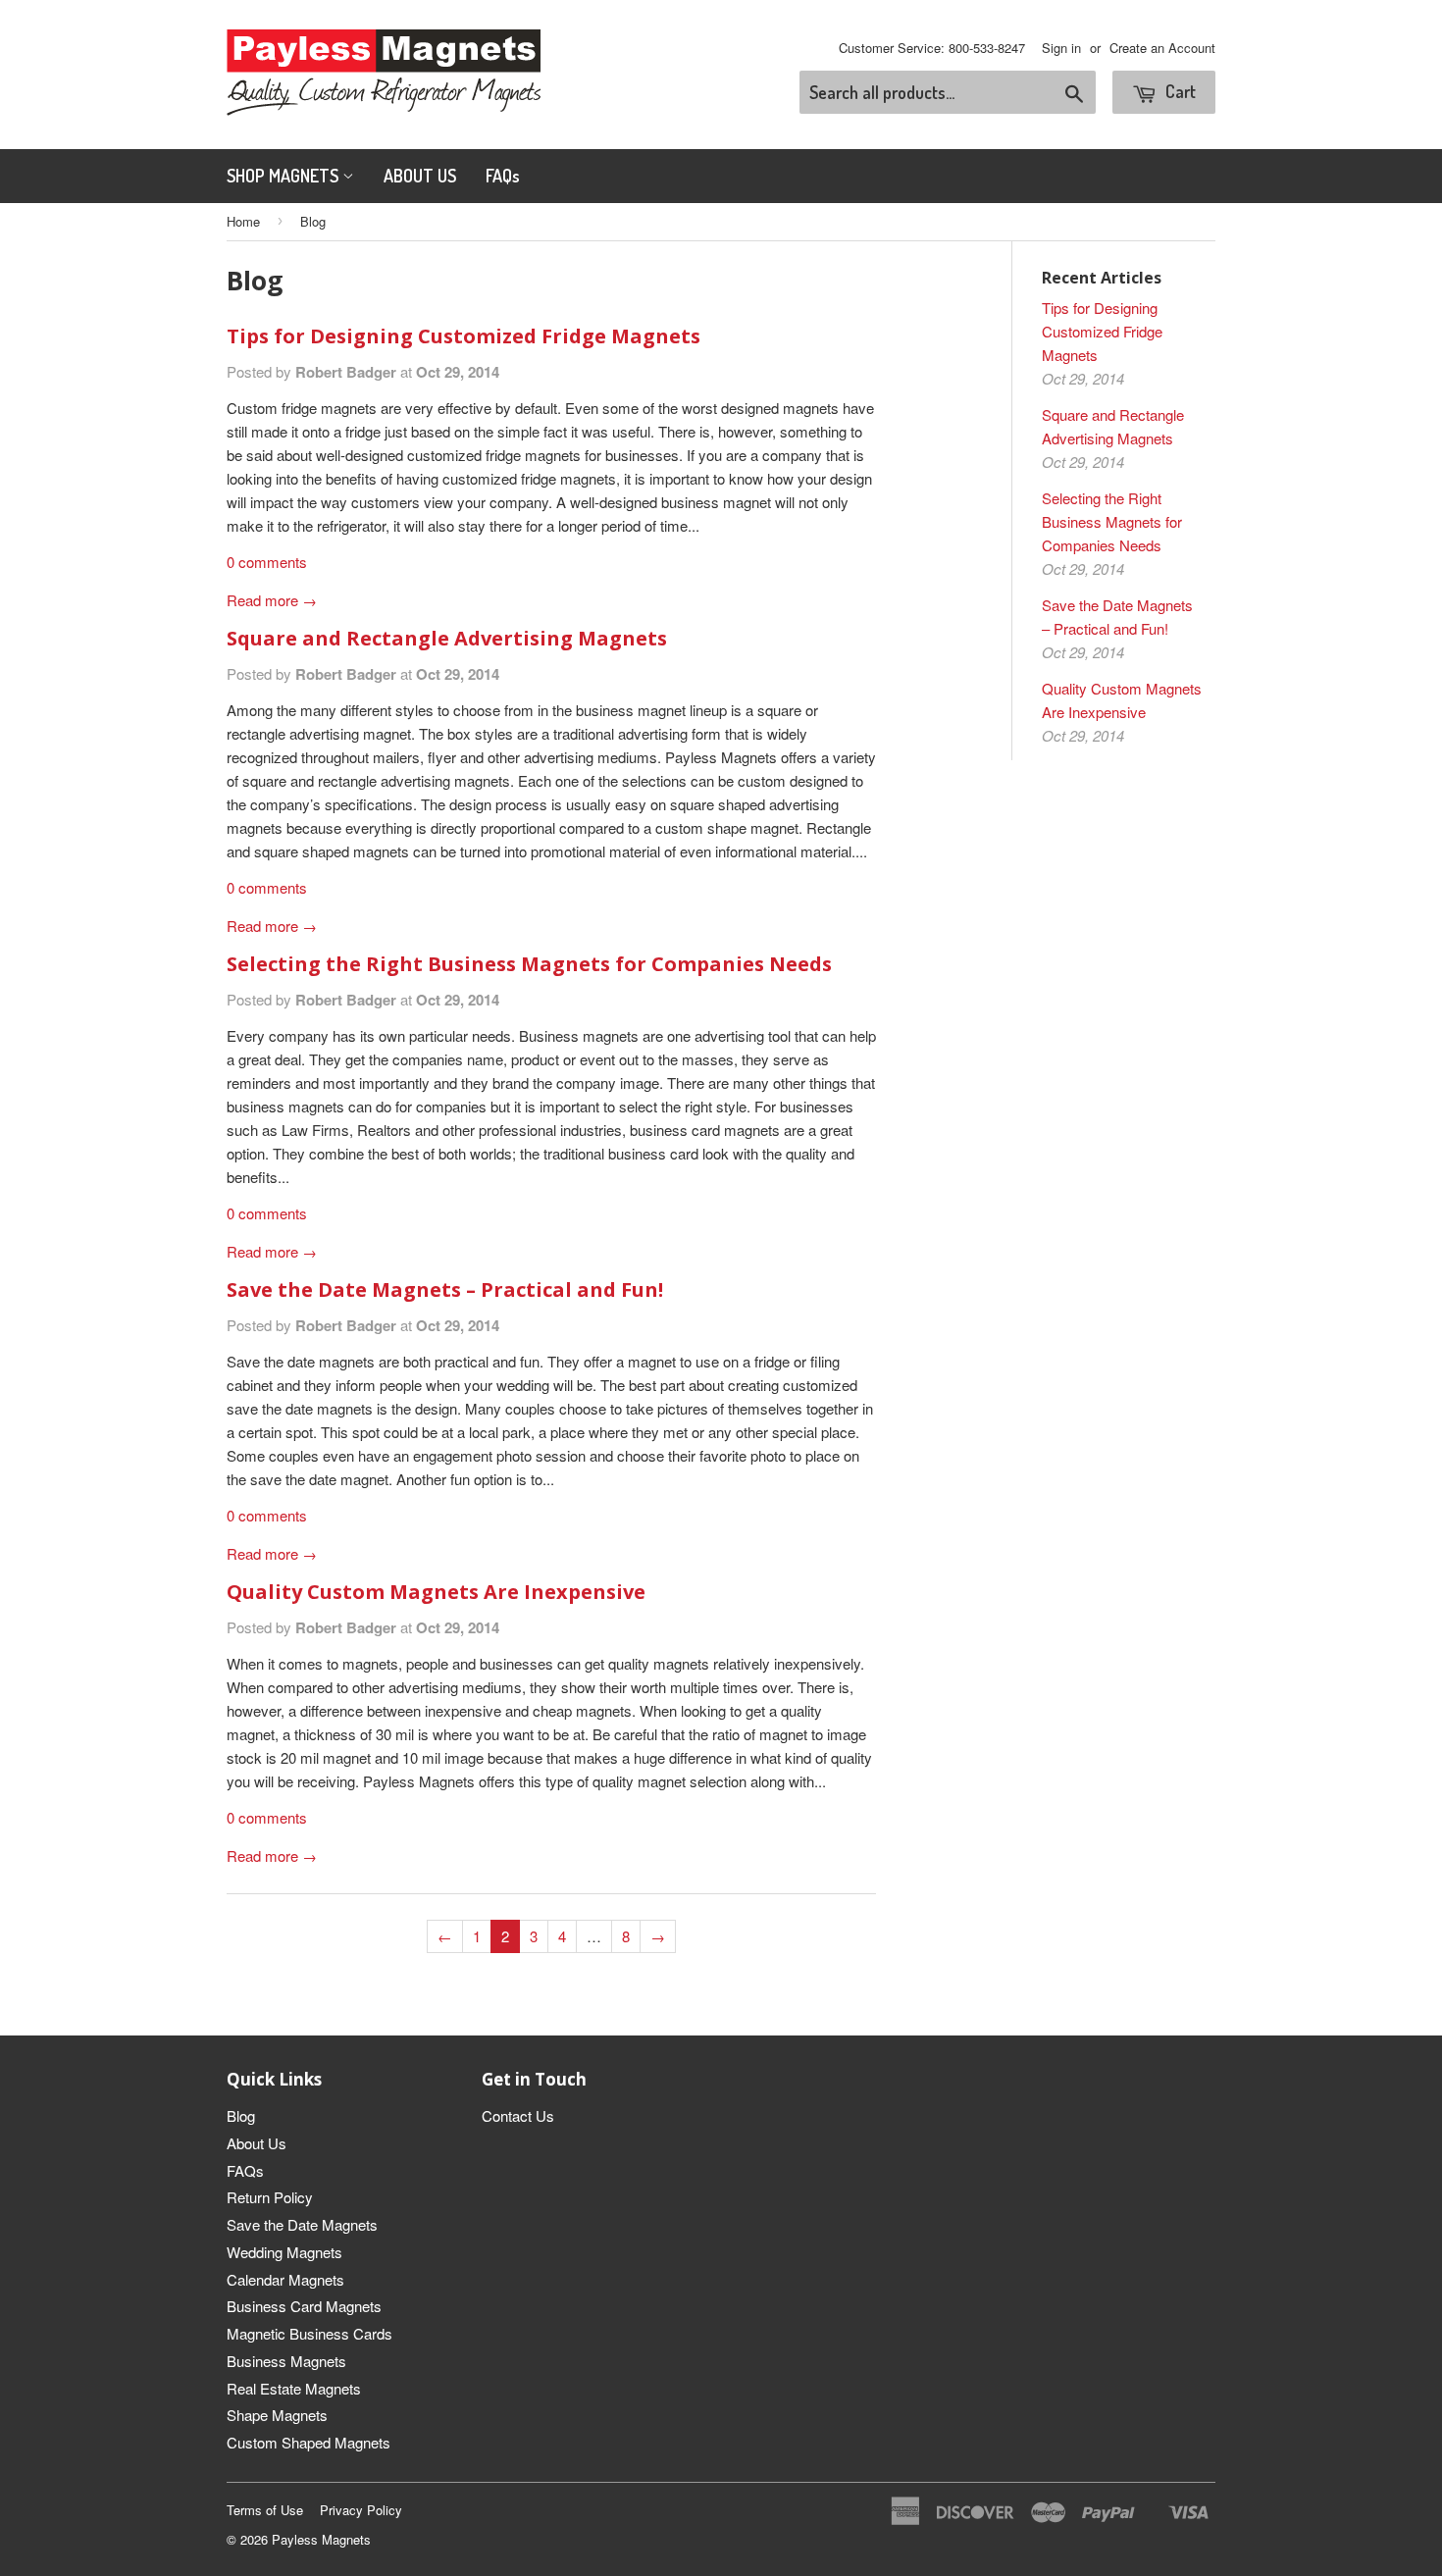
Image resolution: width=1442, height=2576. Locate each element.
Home (243, 221)
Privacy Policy (361, 2510)
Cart (1179, 91)
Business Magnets (286, 2361)
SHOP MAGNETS (284, 176)
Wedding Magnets (284, 2252)
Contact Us (518, 2115)
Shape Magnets (277, 2415)
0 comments (267, 562)
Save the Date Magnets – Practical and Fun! (445, 1289)
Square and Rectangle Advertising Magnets (447, 638)
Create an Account (1162, 48)
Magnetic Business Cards (309, 2333)
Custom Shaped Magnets (309, 2442)
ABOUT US (420, 176)
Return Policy (270, 2197)
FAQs (503, 176)
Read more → (272, 600)
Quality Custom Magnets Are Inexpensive (436, 1592)
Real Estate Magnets (294, 2388)
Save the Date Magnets (302, 2224)
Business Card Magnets (304, 2306)
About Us (257, 2143)
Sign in (1061, 48)
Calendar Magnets (285, 2279)
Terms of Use (265, 2510)
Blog (241, 2115)
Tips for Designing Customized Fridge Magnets (463, 336)
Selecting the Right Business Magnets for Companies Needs (529, 964)
